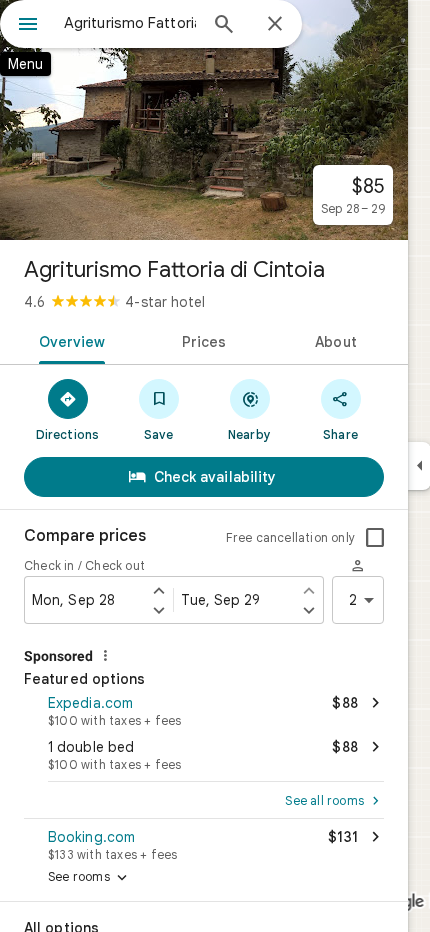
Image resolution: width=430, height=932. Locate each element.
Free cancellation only (290, 537)
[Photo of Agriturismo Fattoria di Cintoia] (204, 120)
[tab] (68, 340)
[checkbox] (375, 538)
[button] (204, 709)
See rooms (89, 878)
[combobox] (130, 23)
